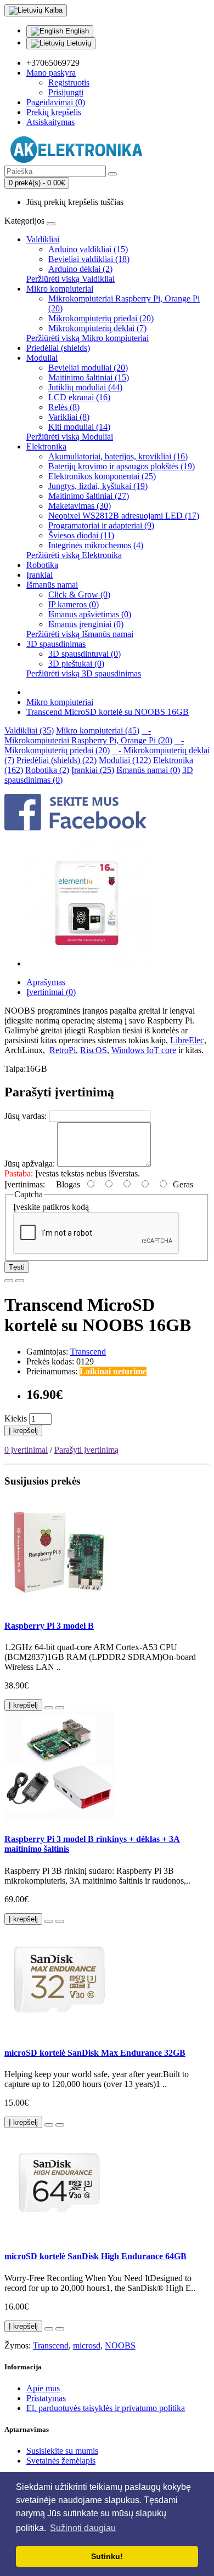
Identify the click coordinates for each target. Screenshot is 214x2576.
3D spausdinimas (56, 644)
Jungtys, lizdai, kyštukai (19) (98, 486)
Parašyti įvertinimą (86, 1450)
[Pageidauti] (9, 1281)
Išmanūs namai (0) (148, 770)
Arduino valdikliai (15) (88, 249)
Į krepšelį (23, 1431)
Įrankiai (40, 575)
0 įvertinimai (26, 1450)
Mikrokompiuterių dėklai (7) (97, 328)
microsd (87, 2345)
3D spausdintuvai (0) (85, 654)
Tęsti (17, 1267)
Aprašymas (46, 982)
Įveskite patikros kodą (51, 1207)
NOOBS (120, 2345)
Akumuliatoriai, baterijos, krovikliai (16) (118, 456)
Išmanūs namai (52, 585)
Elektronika (46, 447)
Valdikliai (43, 239)
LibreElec (187, 1040)
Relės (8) (64, 407)
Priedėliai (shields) (58, 348)
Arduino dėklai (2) (80, 269)
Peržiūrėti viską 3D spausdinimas (84, 673)
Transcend (88, 1352)
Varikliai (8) (69, 417)
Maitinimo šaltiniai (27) (89, 496)
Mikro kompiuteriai (60, 289)
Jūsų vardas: (26, 1116)
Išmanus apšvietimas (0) (90, 614)
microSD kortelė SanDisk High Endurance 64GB (95, 2256)
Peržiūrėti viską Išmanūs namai (80, 634)
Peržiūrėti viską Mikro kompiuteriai (88, 338)
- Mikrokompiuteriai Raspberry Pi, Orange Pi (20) (88, 735)
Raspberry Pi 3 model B (49, 1626)
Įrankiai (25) (93, 770)
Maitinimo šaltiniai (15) (89, 377)
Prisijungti (66, 92)
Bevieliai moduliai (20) (88, 368)
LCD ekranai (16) (79, 397)
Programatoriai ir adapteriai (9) (101, 525)
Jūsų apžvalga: (30, 1164)
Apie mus (43, 2388)
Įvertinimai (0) (51, 992)
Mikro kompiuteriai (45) (98, 730)
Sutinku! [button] (107, 2556)
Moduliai (42, 358)
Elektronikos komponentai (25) (102, 476)
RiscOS (94, 1050)
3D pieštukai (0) (76, 664)
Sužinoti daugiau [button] (83, 2528)
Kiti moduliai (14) (79, 427)
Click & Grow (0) (79, 595)
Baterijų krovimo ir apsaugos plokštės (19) (122, 466)
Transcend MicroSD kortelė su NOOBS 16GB (108, 712)
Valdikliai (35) (29, 730)
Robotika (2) (47, 770)
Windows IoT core (144, 1050)
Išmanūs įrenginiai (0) (86, 624)
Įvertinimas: (25, 1184)
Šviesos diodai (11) (81, 535)
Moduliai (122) (125, 760)
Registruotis (69, 83)
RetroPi (63, 1050)
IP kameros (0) (74, 604)
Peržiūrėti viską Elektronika (74, 555)
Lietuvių (78, 43)
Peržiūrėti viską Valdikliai (71, 279)
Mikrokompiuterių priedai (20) (101, 318)
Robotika (42, 565)
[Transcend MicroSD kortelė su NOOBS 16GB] (89, 963)
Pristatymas (46, 2398)
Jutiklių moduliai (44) (85, 387)
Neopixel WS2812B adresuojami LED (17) (124, 516)
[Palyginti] (20, 1281)
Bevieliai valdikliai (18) (89, 259)
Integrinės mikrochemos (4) (96, 545)
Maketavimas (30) (80, 506)
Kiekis (16, 1418)
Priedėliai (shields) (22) (57, 760)
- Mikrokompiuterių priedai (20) (94, 745)
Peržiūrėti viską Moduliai (70, 437)
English (76, 31)
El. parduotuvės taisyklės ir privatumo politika (106, 2408)
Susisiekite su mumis (62, 2451)
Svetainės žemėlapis (61, 2461)
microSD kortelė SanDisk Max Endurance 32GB (95, 2053)
